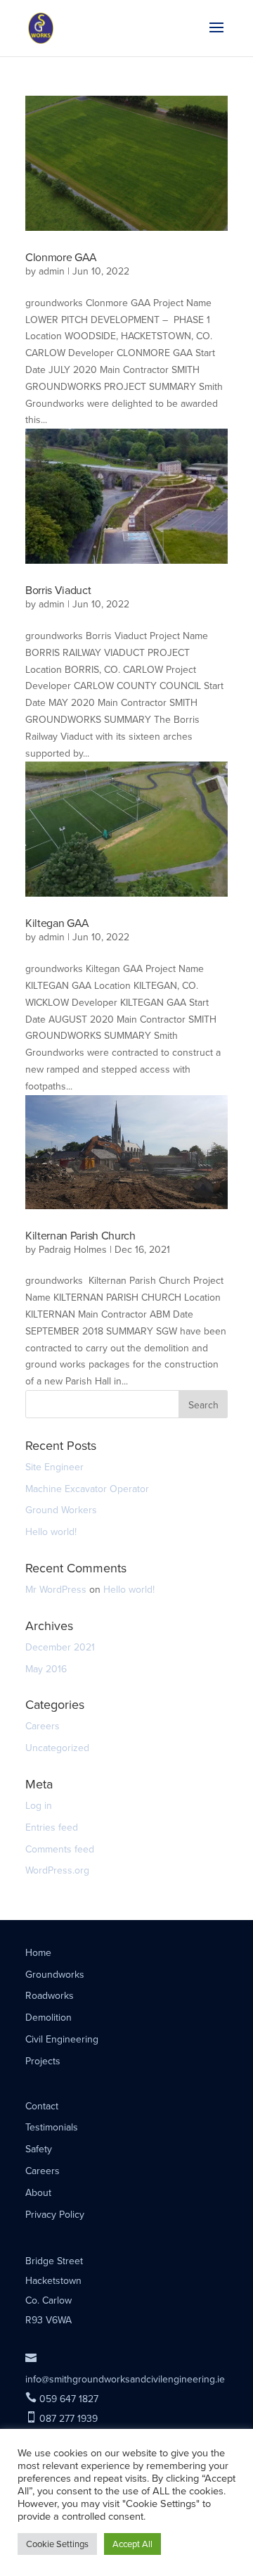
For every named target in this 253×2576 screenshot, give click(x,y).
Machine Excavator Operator (87, 1489)
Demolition (48, 2018)
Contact (42, 2106)
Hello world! (51, 1532)
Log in (39, 1806)
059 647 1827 (62, 2399)
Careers (43, 1726)
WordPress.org (57, 1870)
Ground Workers (61, 1510)
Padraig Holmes (73, 1250)
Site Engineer (54, 1467)
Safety (39, 2149)
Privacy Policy (55, 2215)
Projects (43, 2061)
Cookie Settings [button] (57, 2544)
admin (52, 271)
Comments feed (60, 1849)
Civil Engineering (62, 2039)
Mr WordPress (56, 1590)
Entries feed (52, 1827)
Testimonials (52, 2127)
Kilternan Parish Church (80, 1236)
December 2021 (60, 1647)
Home (38, 1953)
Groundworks (55, 1975)
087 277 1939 (61, 2419)
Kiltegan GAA (57, 923)
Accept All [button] (132, 2544)
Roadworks (50, 1996)
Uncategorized (57, 1748)
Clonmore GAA (61, 257)
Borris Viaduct (58, 590)
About (38, 2193)
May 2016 (46, 1669)
